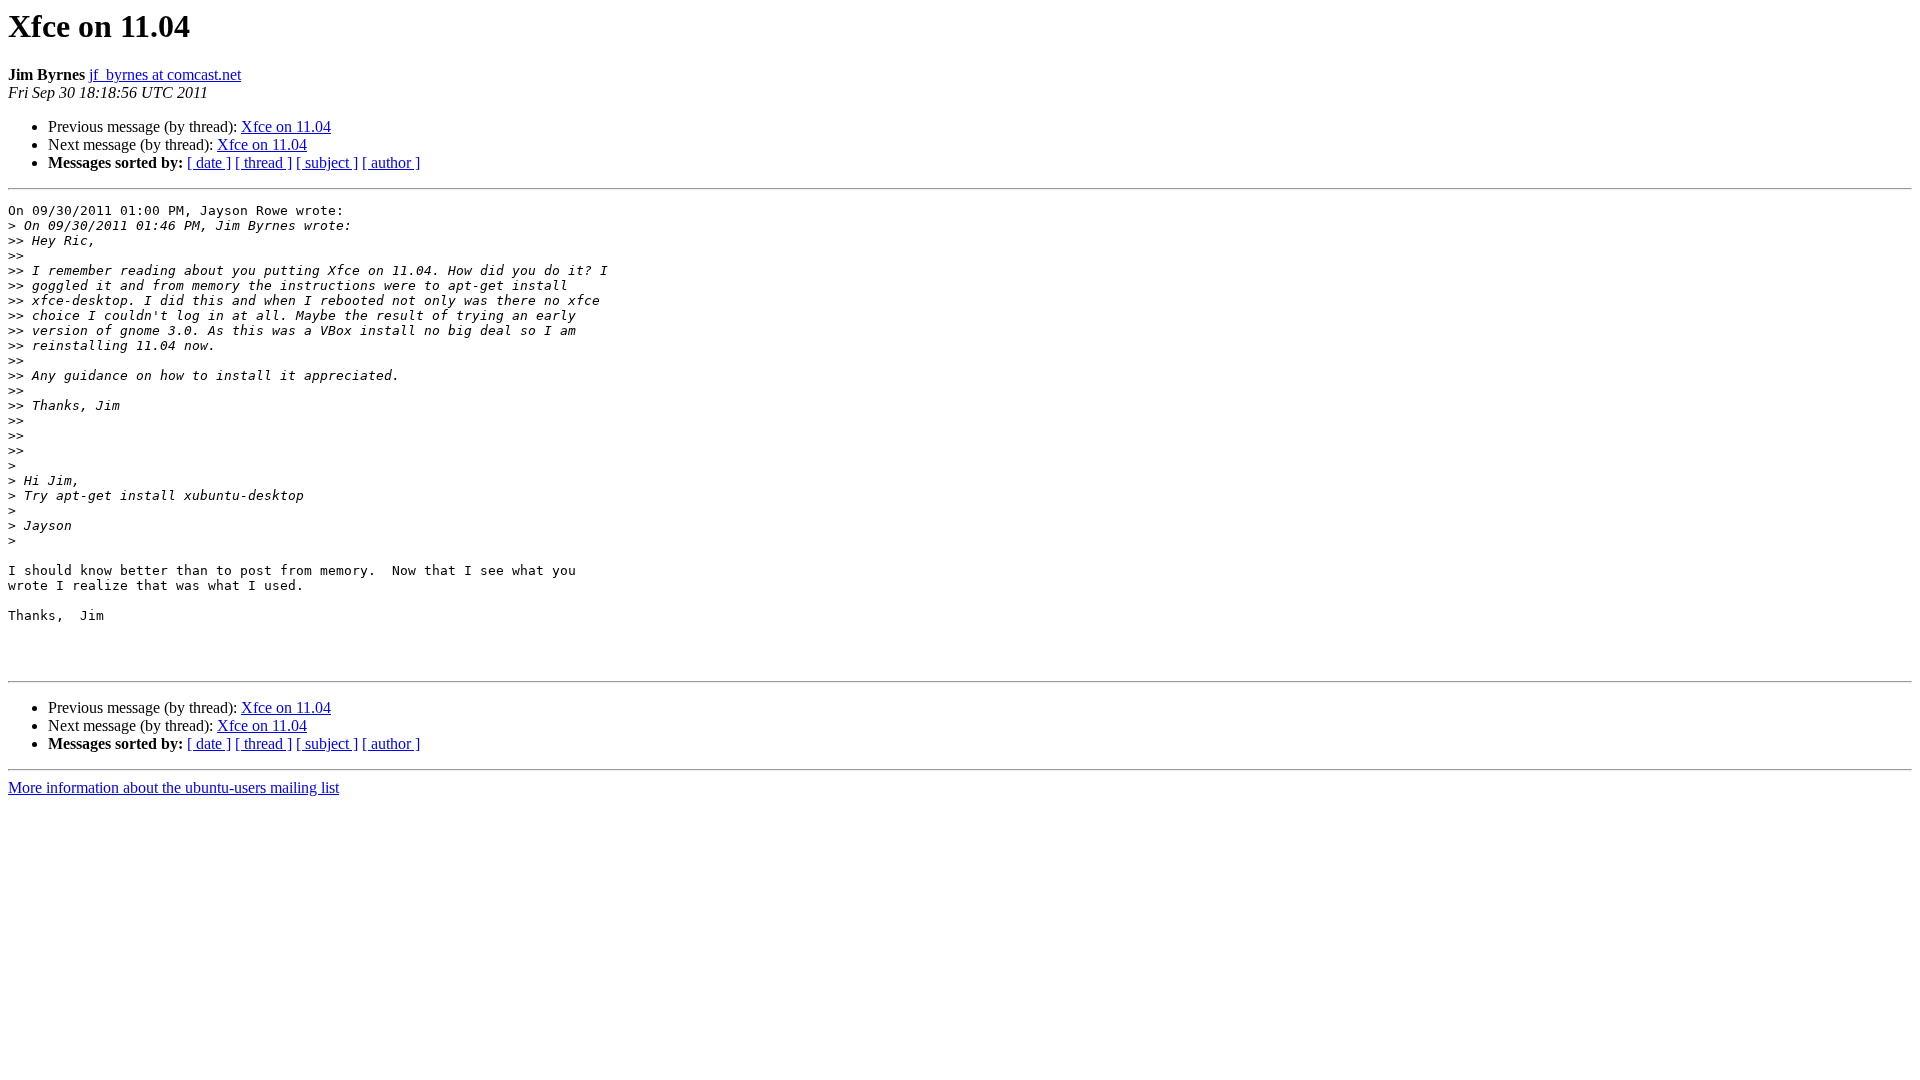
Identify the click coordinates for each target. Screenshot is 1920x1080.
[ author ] (391, 162)
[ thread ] (263, 162)
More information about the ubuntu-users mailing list (173, 787)
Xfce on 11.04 (286, 126)
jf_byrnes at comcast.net (165, 74)
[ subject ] (327, 162)
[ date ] (209, 162)
